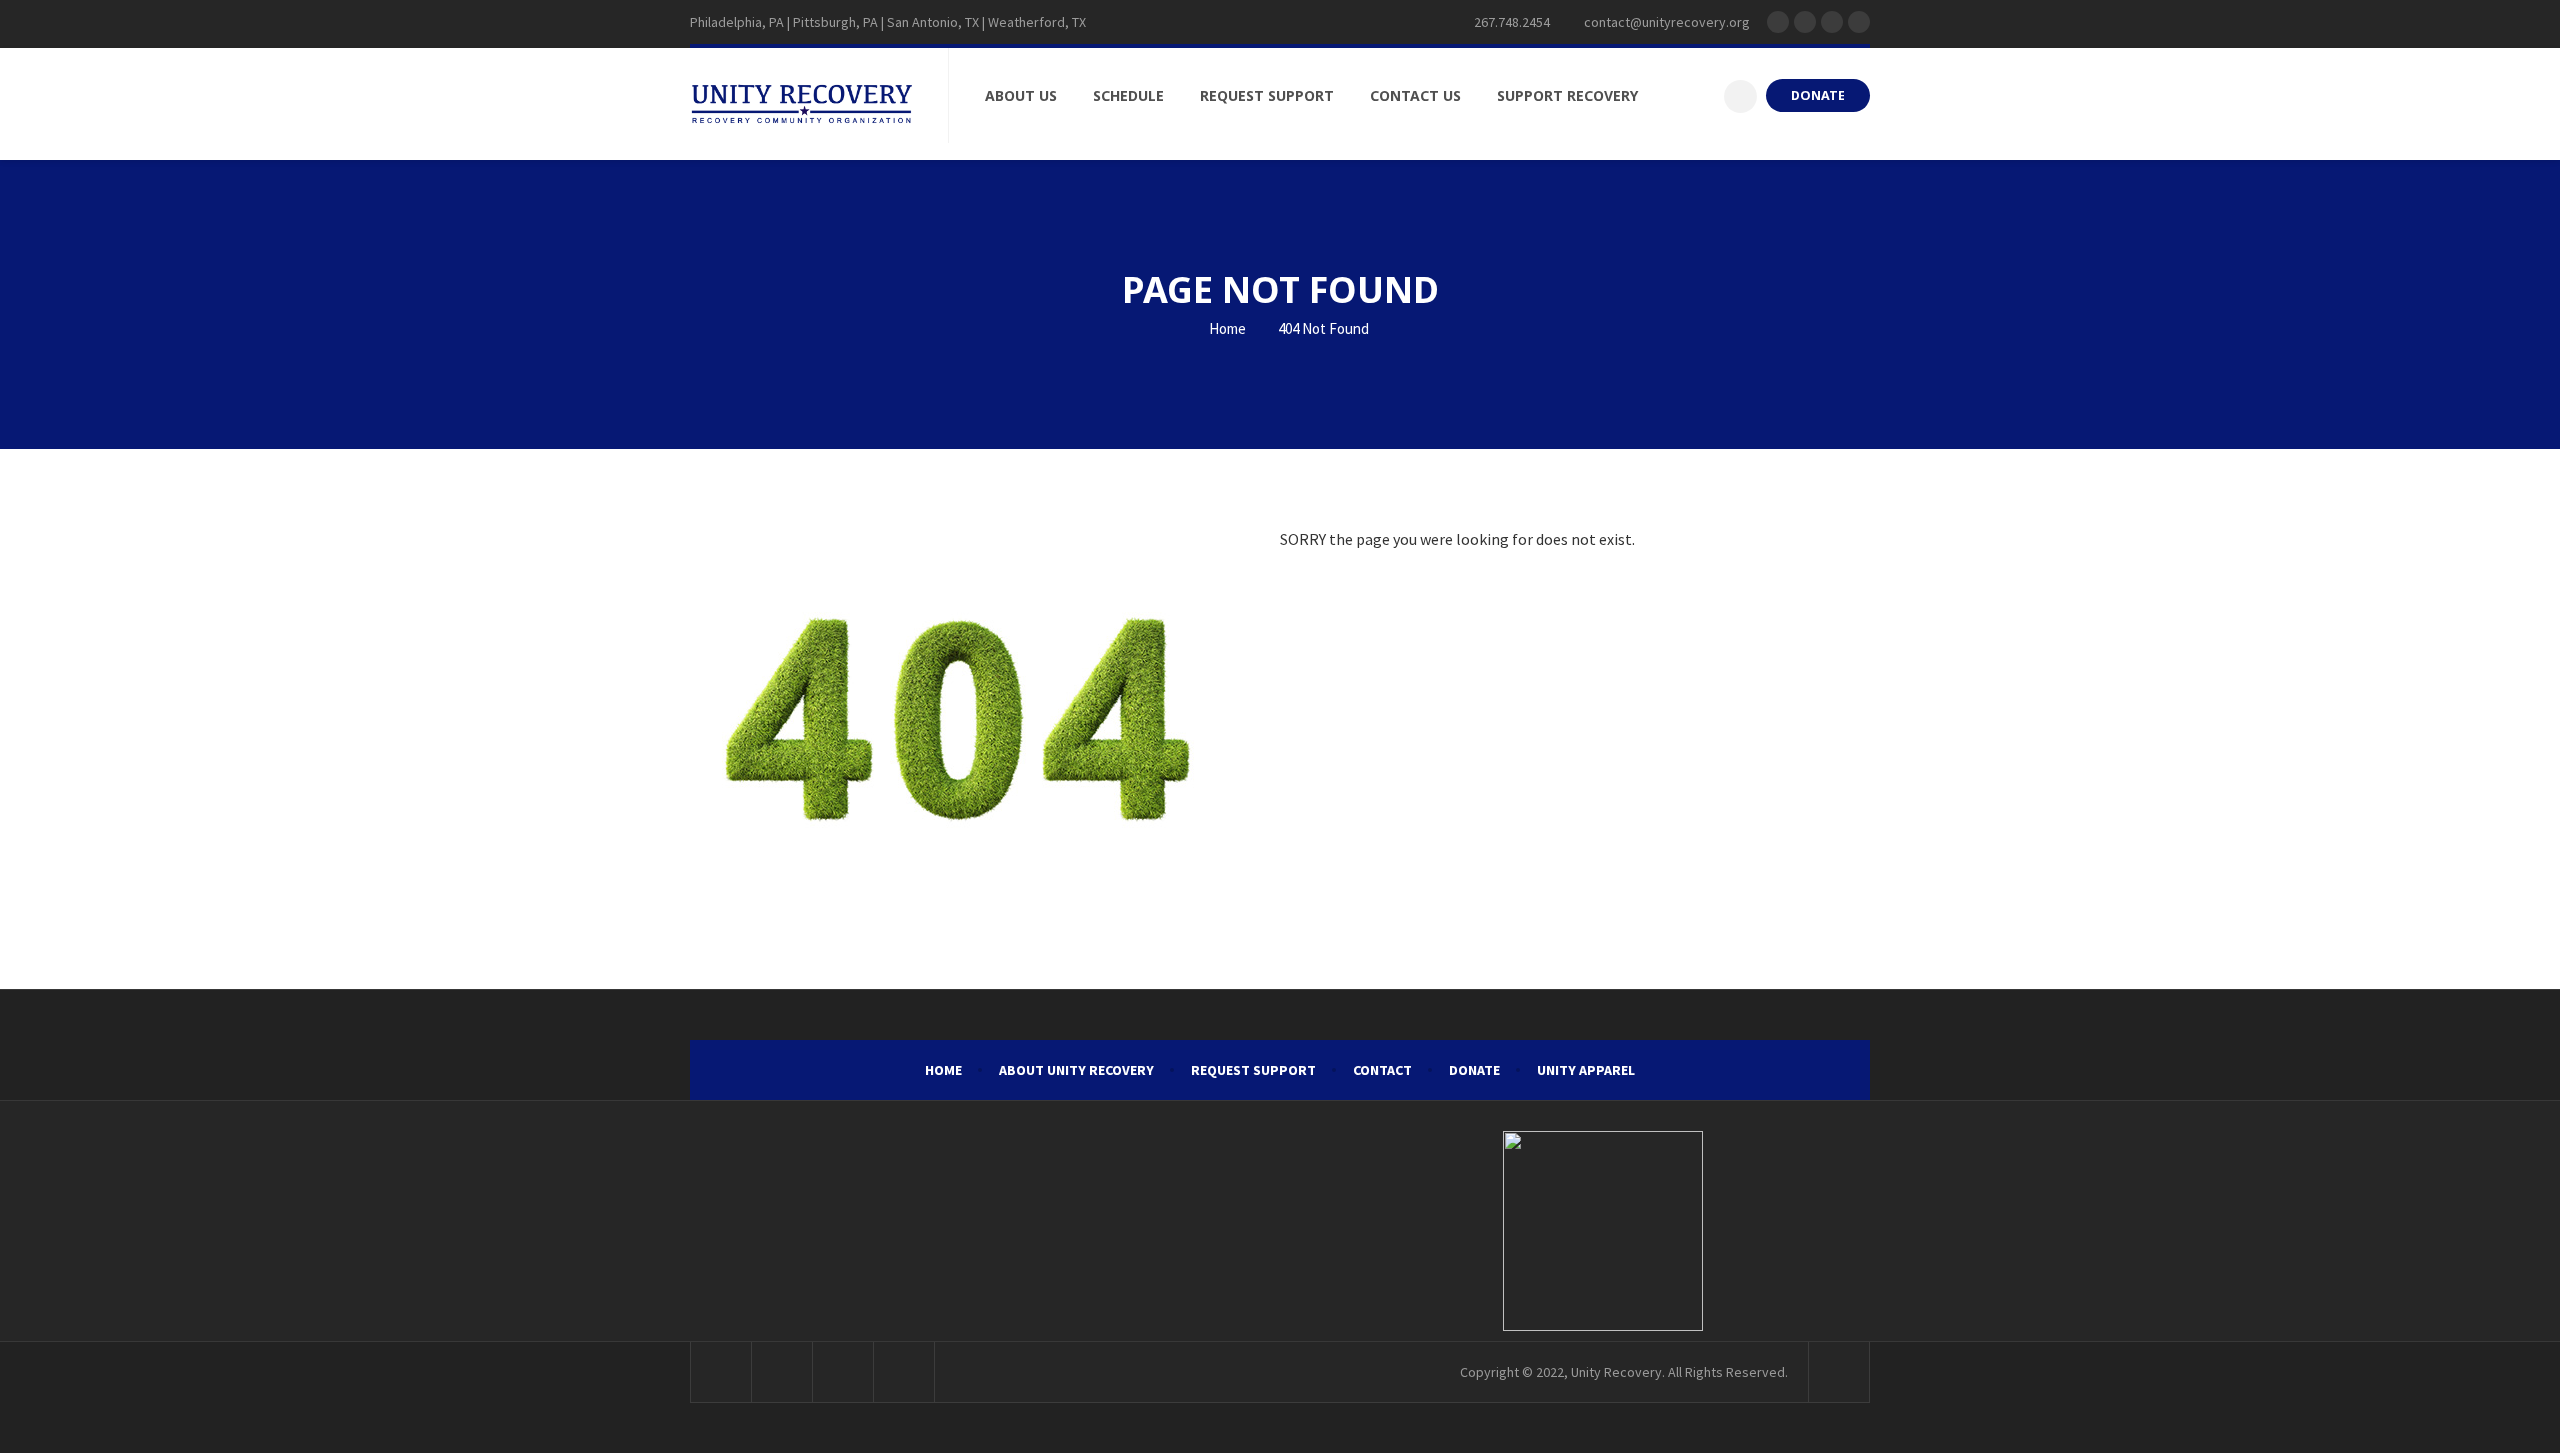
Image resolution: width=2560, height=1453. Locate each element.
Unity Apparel (1586, 1070)
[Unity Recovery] (801, 104)
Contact (1382, 1070)
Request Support (1253, 1070)
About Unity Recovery (1076, 1070)
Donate (1474, 1070)
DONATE (1818, 95)
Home (1226, 328)
